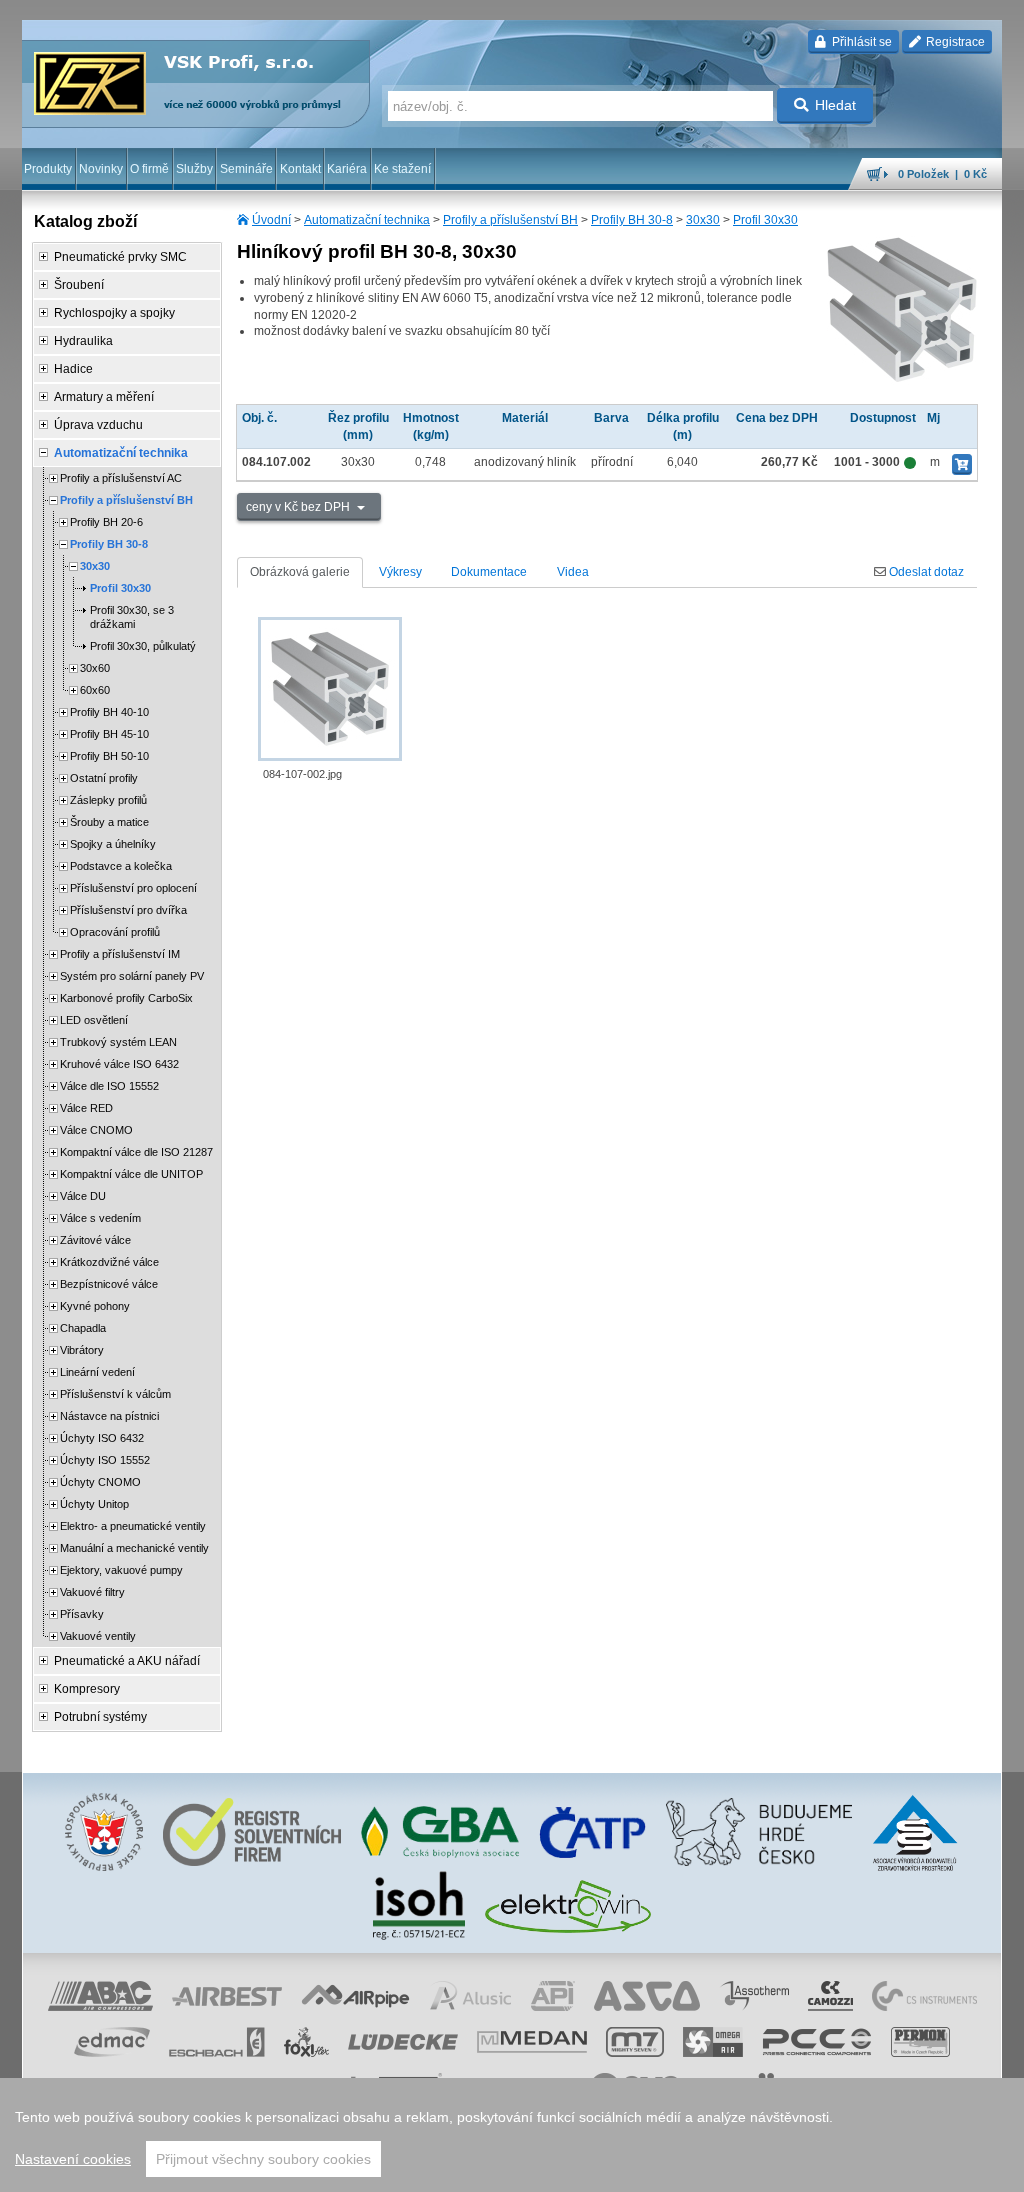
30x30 (703, 220)
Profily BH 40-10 (109, 712)
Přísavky (82, 1614)
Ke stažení (402, 169)
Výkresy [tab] (400, 572)
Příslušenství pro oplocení (133, 888)
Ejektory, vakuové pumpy (121, 1570)
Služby (194, 169)
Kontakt (300, 169)
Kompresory (87, 1689)
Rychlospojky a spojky (114, 313)
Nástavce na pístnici (109, 1416)
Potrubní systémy (100, 1717)
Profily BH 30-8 (632, 220)
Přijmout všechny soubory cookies (263, 2159)
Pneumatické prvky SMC (120, 257)
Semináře (246, 169)
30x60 (95, 668)
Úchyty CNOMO (100, 1482)
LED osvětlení (94, 1020)
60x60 (95, 690)
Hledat (835, 105)
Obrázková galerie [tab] (300, 572)
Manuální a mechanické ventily (134, 1548)
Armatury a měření (104, 397)
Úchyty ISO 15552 (105, 1460)
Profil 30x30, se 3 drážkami (132, 617)
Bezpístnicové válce (109, 1284)
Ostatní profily (104, 778)
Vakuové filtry (92, 1592)
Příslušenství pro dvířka (128, 910)
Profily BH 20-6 (106, 522)
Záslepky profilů (108, 800)
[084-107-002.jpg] (330, 689)
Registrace (954, 42)
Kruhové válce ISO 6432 (119, 1064)
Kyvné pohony (95, 1306)
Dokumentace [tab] (489, 572)
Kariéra (347, 169)
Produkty (48, 169)
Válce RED (86, 1108)
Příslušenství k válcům (115, 1394)
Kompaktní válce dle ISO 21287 (136, 1152)
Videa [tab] (573, 572)
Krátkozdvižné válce (109, 1262)
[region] (512, 2135)
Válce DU (83, 1196)
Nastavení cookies (73, 2159)
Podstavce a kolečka (121, 866)
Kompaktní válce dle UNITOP (131, 1174)
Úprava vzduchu (98, 425)
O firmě (149, 169)
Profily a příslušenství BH (510, 220)
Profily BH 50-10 (109, 756)
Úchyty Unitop (94, 1504)
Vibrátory (82, 1350)
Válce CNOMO (96, 1130)
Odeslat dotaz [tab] (925, 572)
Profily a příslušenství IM (120, 954)
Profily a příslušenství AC (121, 478)
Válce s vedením (100, 1218)
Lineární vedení (97, 1372)
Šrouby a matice (109, 822)
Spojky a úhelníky (113, 844)
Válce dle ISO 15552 (109, 1086)
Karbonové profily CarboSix (126, 998)
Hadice (73, 369)
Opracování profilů (115, 932)
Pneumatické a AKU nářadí (127, 1661)
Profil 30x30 (765, 220)
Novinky (101, 169)
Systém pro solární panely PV (132, 976)
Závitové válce (95, 1240)
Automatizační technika (367, 220)
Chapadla (83, 1328)
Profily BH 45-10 (109, 734)
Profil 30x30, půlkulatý (143, 646)
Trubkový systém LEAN (118, 1042)
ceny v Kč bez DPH (299, 507)
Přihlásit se (860, 42)
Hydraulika (83, 341)
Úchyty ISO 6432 (102, 1438)
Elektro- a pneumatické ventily (133, 1526)
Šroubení (79, 285)
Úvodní (271, 220)
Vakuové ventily (98, 1636)
